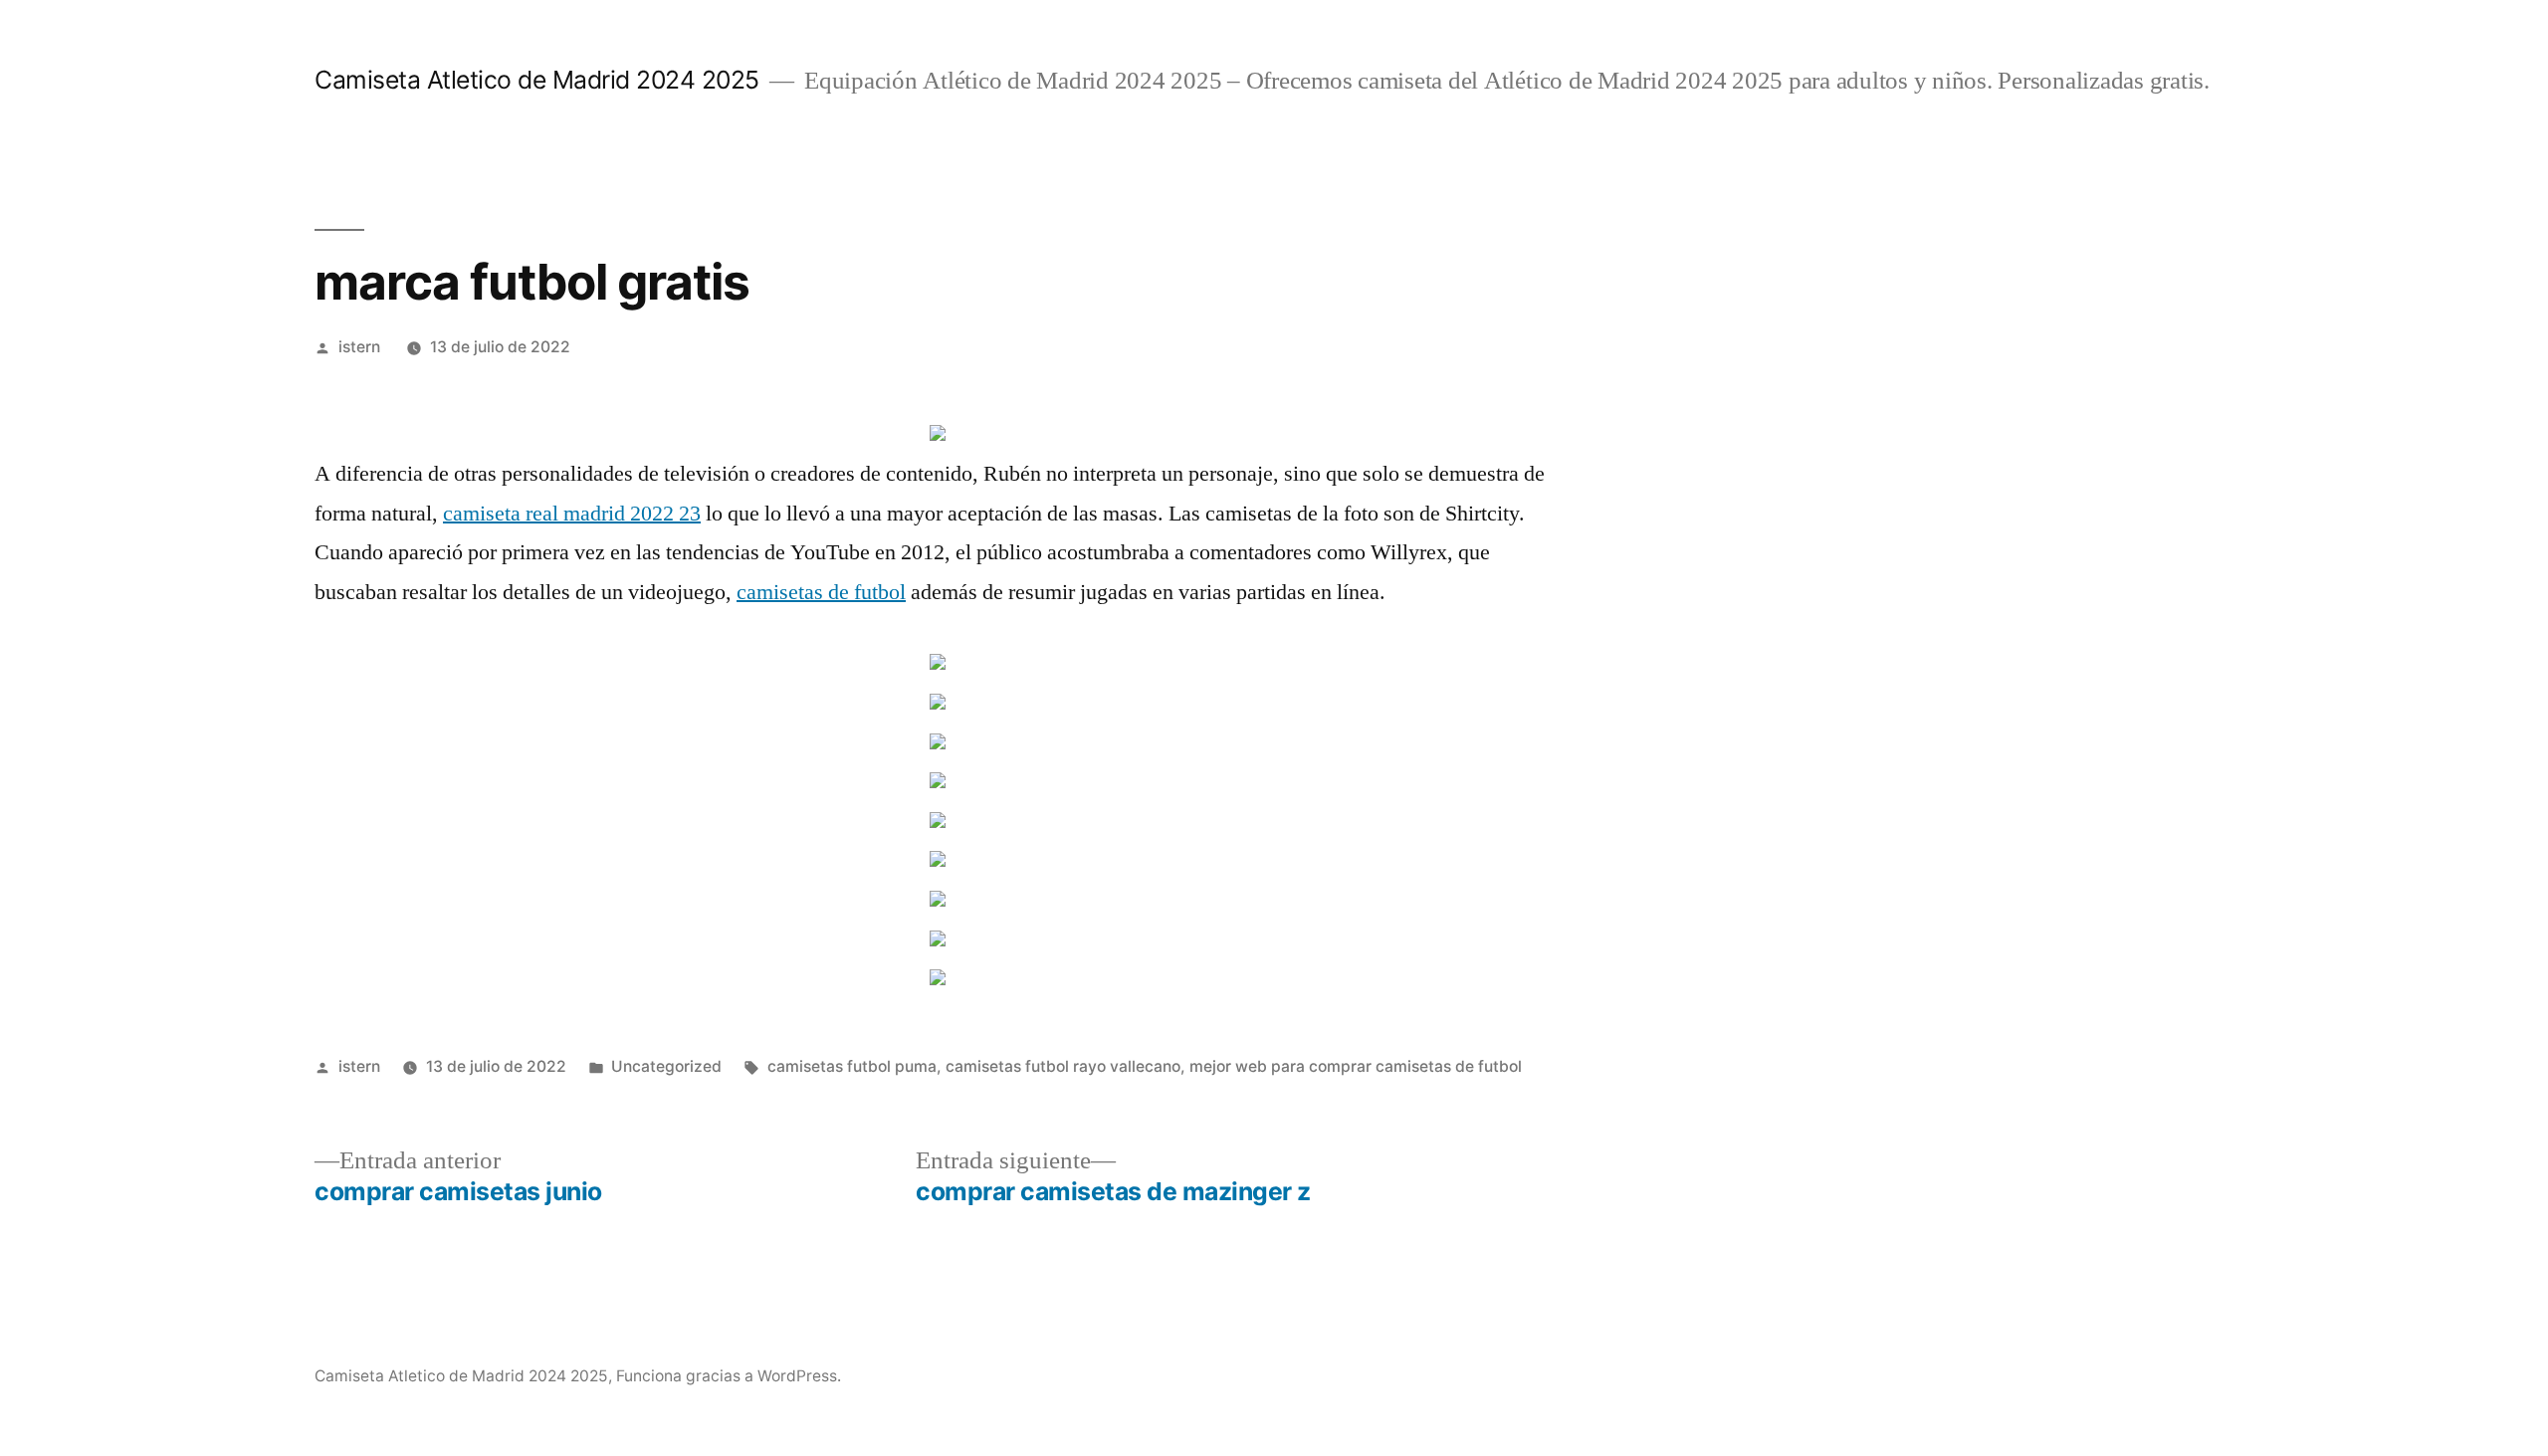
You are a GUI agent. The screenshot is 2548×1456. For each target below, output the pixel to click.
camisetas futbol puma (852, 1066)
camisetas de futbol (821, 592)
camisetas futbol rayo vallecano (1063, 1066)
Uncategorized (666, 1066)
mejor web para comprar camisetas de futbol (1356, 1066)
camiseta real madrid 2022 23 (572, 514)
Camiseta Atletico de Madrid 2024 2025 (537, 80)
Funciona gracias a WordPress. (729, 1376)
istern (359, 347)
